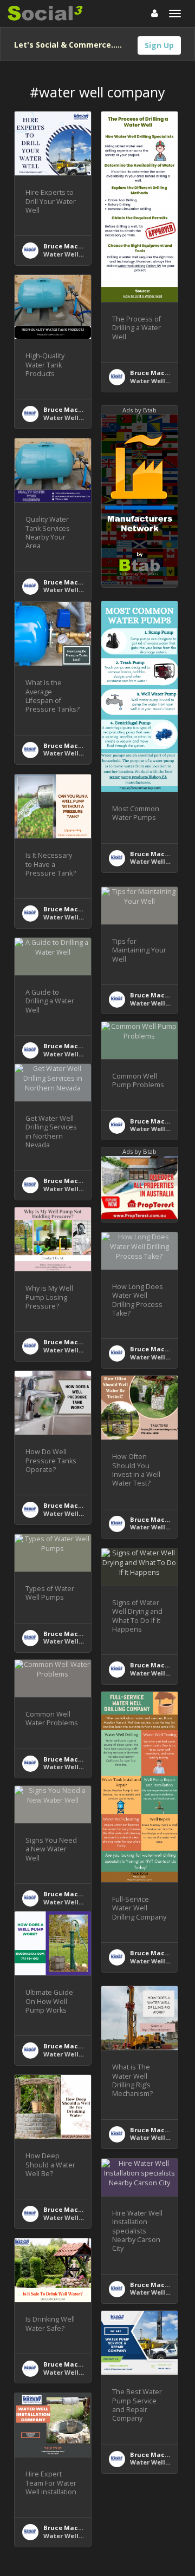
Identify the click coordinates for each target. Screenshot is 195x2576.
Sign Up (159, 45)
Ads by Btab (139, 410)
